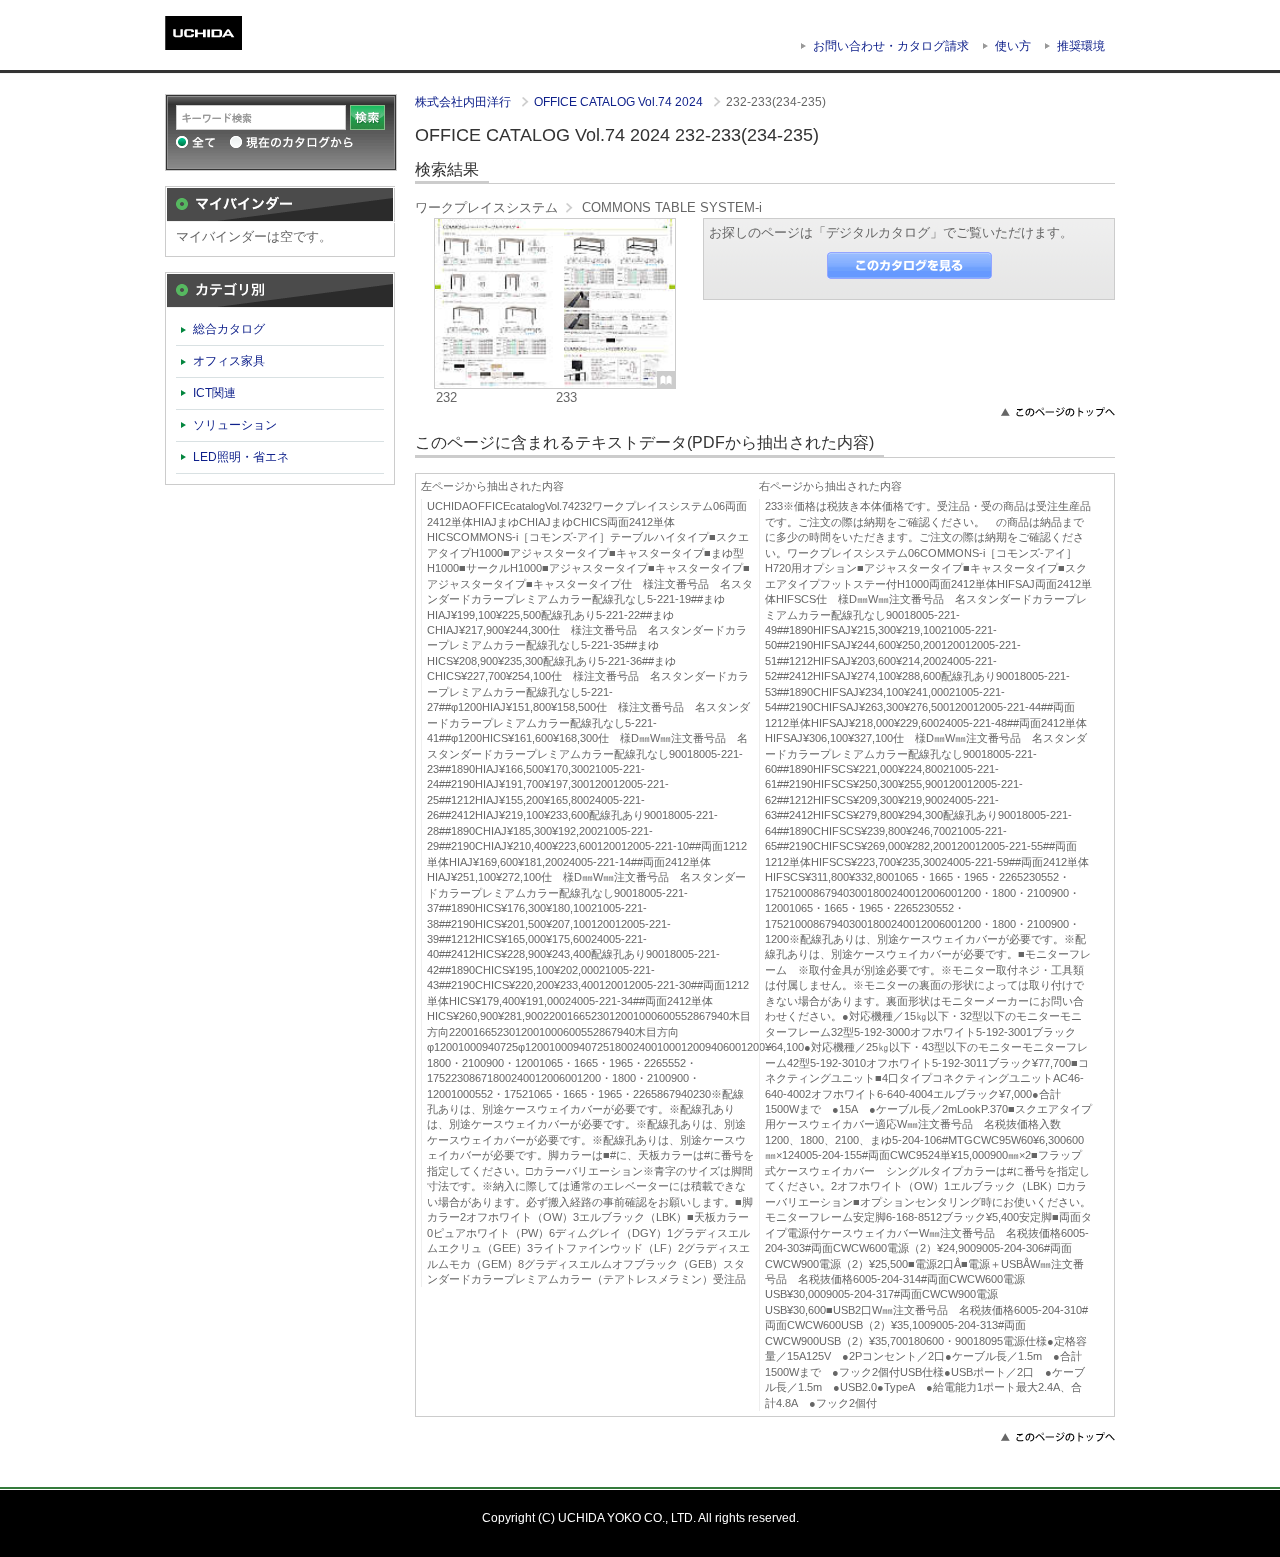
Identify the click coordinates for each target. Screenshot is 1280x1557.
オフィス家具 (229, 361)
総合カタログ (229, 329)
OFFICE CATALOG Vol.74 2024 (620, 102)
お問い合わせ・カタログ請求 (891, 46)
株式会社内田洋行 (464, 102)
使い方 (1013, 46)
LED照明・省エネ (241, 457)
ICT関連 (214, 393)
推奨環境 (1081, 46)
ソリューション (235, 425)
